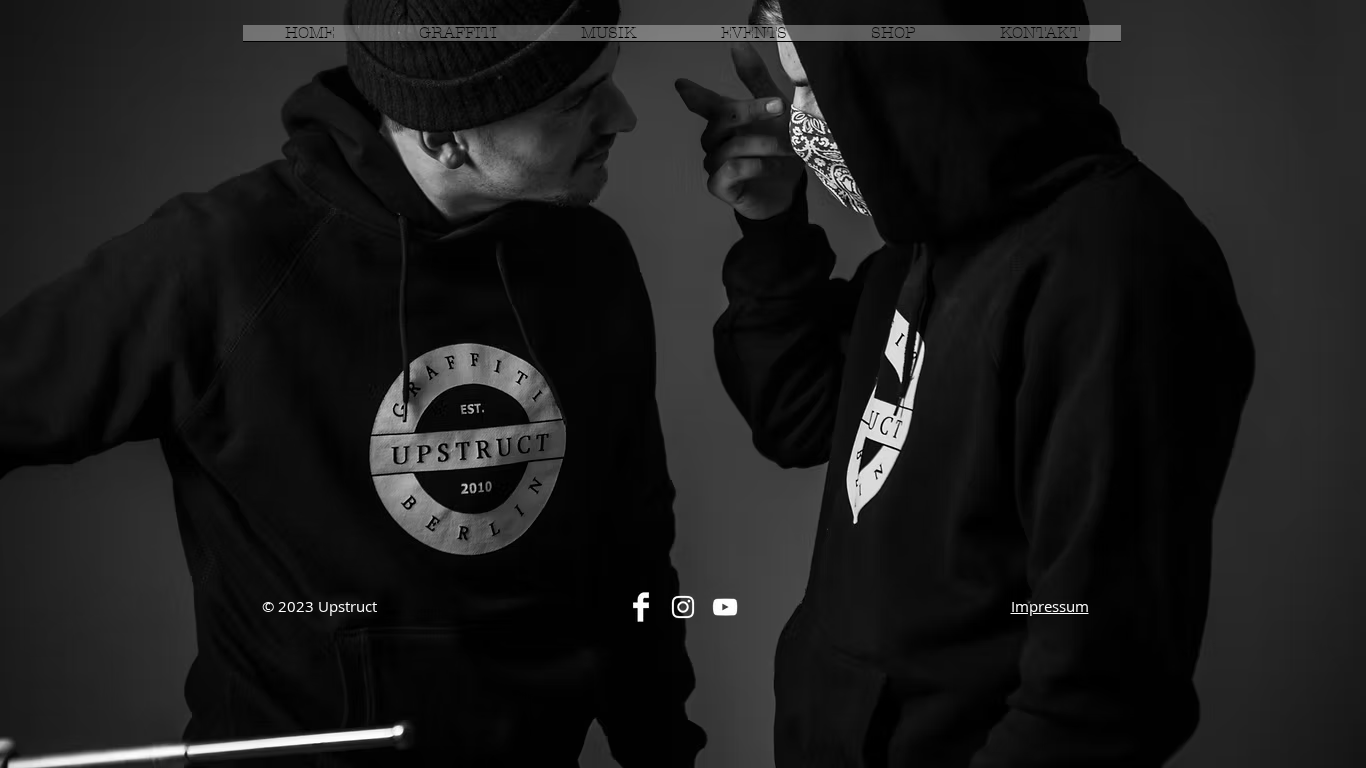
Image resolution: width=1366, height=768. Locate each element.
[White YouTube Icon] (725, 607)
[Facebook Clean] (641, 607)
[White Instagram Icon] (683, 607)
